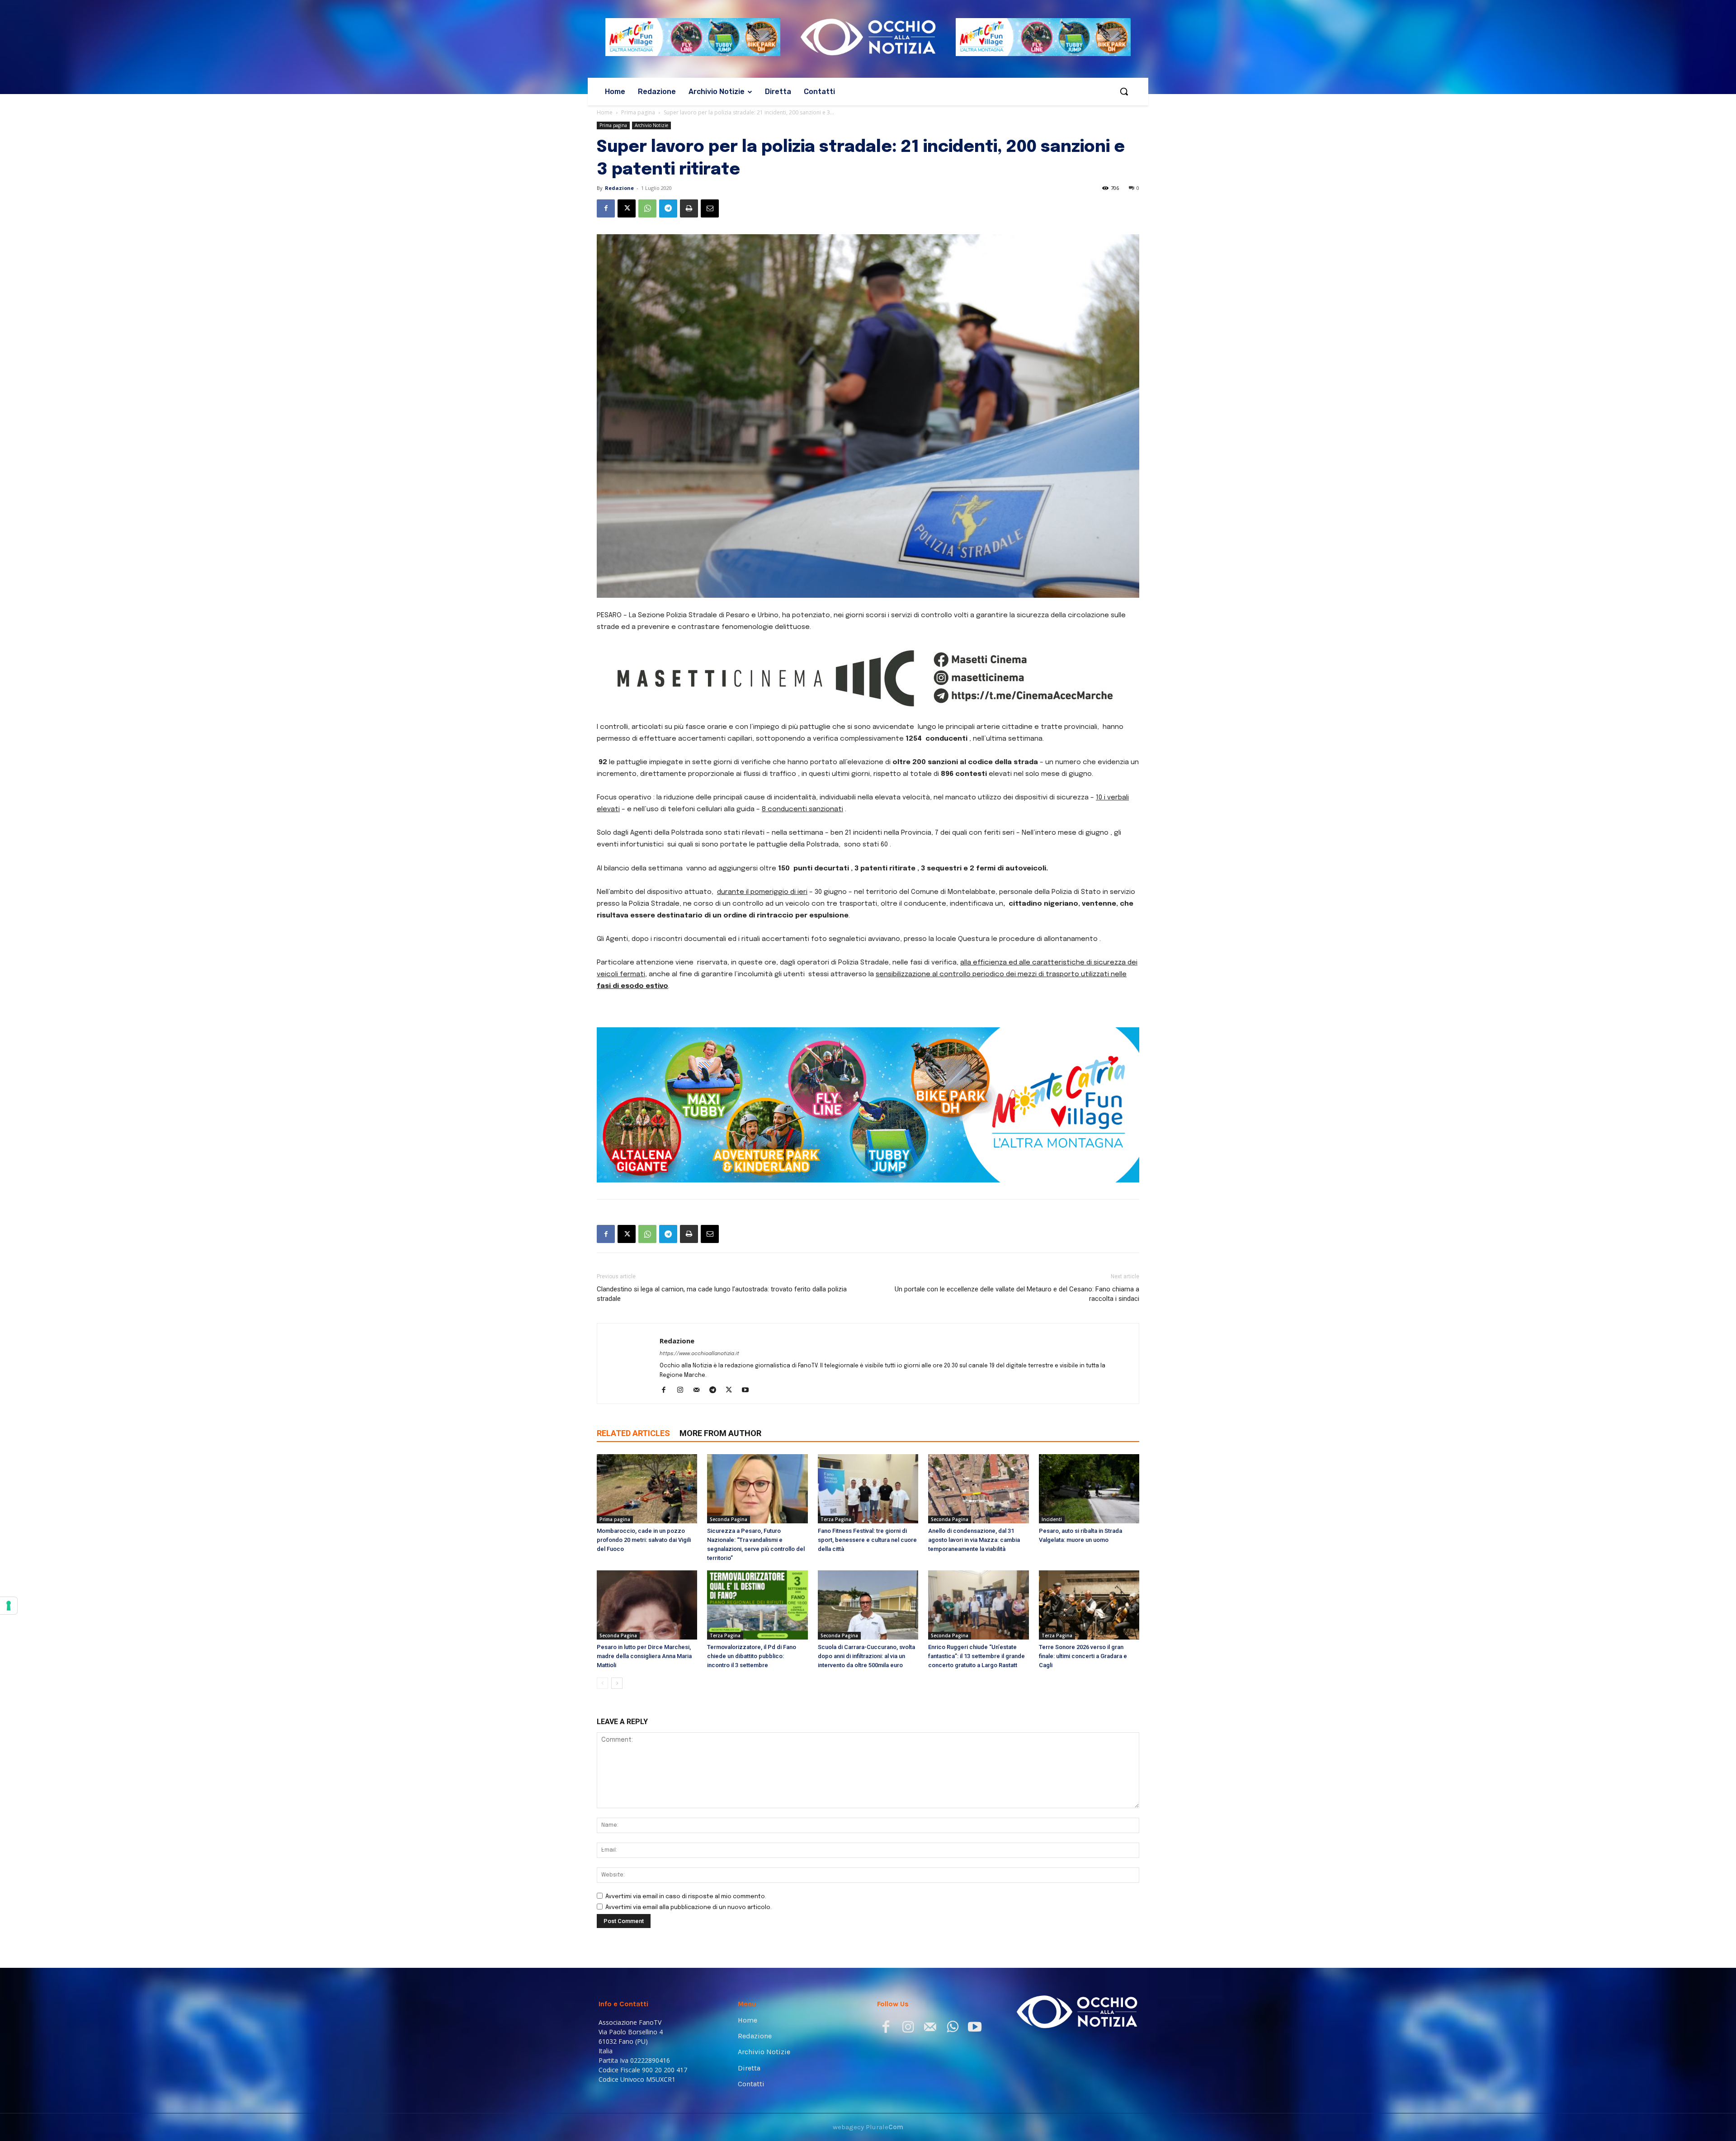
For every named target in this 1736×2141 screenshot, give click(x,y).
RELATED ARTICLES (633, 1433)
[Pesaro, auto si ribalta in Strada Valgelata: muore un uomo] (1089, 1489)
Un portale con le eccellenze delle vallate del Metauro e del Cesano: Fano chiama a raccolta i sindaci (1017, 1294)
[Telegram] (668, 208)
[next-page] (617, 1683)
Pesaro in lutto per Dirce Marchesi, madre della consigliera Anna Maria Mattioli (644, 1656)
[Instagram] (683, 1391)
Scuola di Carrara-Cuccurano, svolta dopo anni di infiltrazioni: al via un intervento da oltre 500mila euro (866, 1656)
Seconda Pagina (729, 1519)
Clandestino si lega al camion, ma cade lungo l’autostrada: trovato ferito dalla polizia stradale (722, 1294)
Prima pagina (638, 112)
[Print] (689, 208)
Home (605, 112)
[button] (1124, 91)
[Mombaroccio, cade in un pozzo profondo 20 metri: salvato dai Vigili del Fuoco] (647, 1489)
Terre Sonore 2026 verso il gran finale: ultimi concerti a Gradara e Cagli (1083, 1656)
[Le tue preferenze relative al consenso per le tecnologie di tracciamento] (9, 1606)
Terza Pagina (836, 1519)
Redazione (619, 188)
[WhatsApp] (647, 208)
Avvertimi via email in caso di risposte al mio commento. (686, 1897)
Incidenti (1052, 1519)
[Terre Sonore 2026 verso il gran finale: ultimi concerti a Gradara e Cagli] (1089, 1605)
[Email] (710, 208)
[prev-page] (602, 1683)
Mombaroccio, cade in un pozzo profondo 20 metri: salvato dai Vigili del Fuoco (644, 1540)
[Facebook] (606, 208)
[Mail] (700, 1391)
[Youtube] (748, 1391)
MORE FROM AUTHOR (720, 1433)
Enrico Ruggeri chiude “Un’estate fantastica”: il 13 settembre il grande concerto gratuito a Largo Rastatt (976, 1656)
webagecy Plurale (868, 2127)
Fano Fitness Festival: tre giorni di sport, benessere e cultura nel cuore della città (867, 1540)
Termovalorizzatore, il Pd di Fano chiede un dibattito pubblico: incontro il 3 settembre (752, 1656)
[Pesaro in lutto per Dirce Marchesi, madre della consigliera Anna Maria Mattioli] (647, 1605)
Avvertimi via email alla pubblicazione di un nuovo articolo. (689, 1907)
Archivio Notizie (651, 125)
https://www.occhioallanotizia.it (699, 1354)
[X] (627, 208)
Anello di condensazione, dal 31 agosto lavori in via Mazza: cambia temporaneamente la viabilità (974, 1540)
